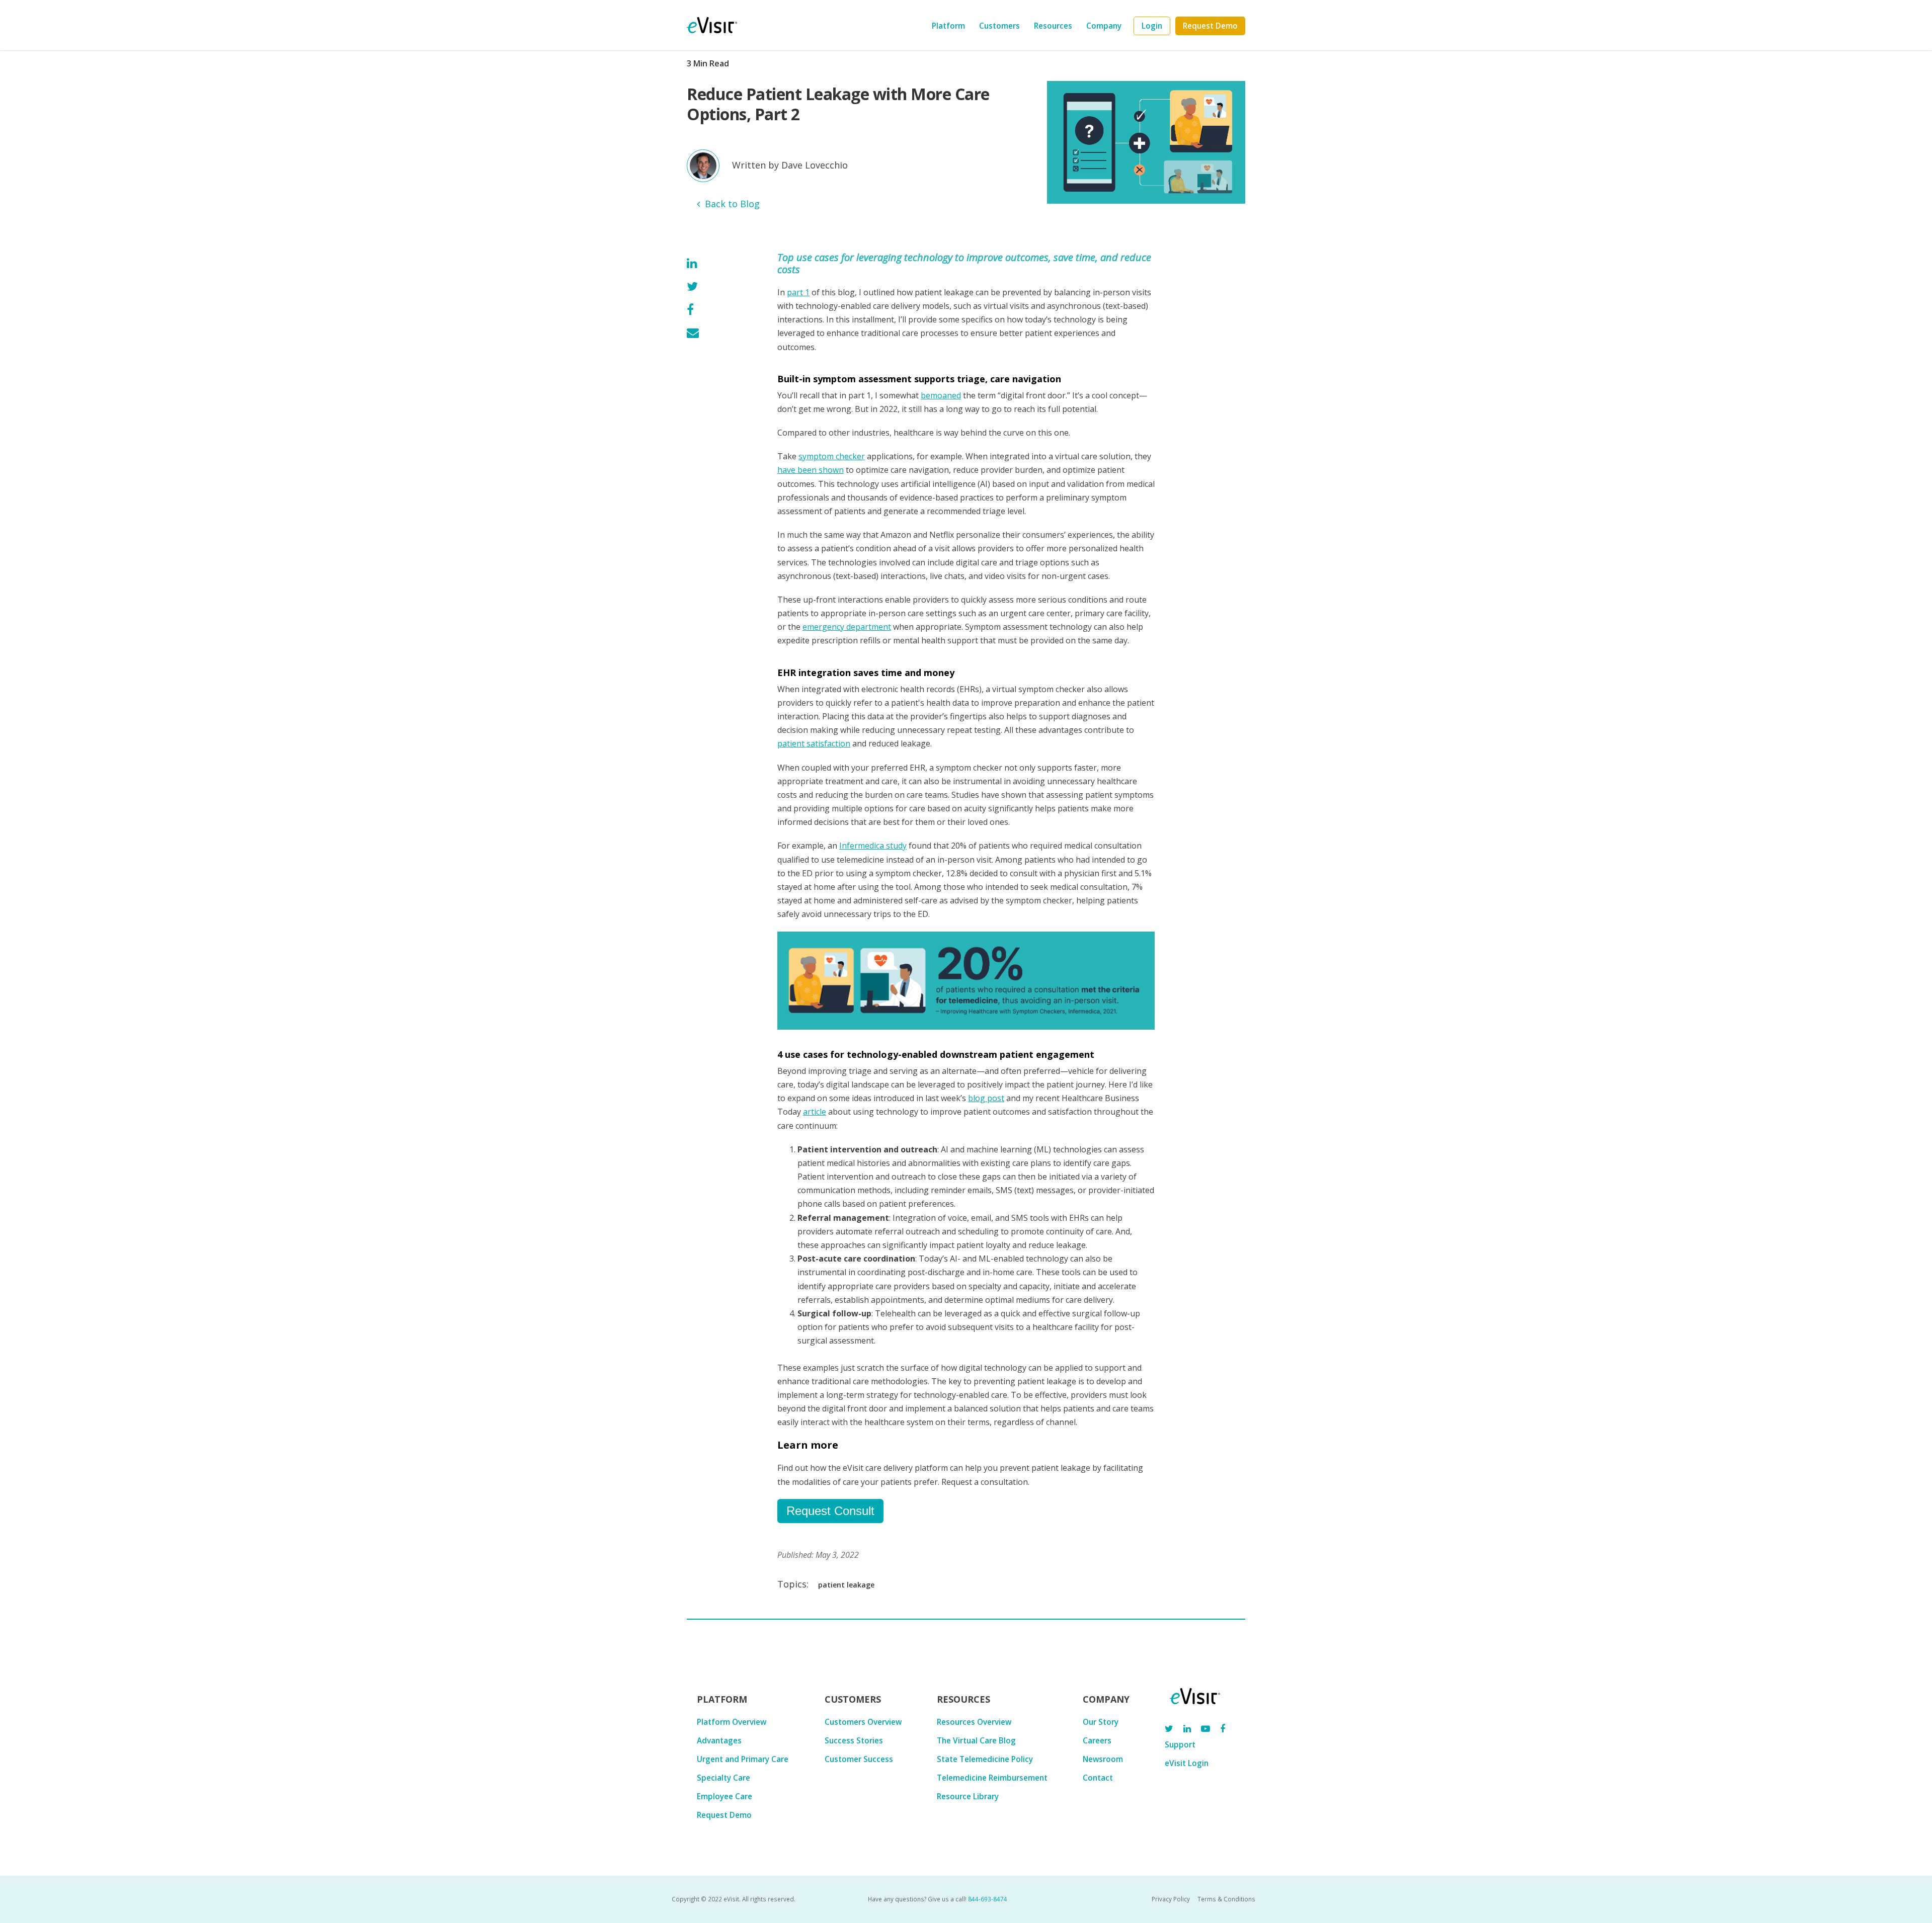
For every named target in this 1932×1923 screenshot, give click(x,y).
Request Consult (830, 1511)
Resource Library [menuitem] (968, 1796)
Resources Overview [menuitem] (974, 1722)
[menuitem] (1152, 26)
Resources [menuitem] (1053, 26)
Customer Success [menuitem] (859, 1759)
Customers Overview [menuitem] (863, 1722)
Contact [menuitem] (1098, 1778)
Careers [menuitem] (1097, 1740)
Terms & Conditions (1226, 1899)
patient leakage (846, 1585)
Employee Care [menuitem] (725, 1796)
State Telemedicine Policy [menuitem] (985, 1759)
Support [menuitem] (1180, 1744)
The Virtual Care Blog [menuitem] (976, 1740)
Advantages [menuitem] (719, 1740)
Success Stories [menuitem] (854, 1740)
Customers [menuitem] (999, 26)
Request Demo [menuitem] (724, 1815)
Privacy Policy (1171, 1899)
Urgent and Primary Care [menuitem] (743, 1759)
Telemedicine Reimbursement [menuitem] (992, 1778)
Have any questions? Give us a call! (938, 1899)
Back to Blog (732, 204)
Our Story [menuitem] (1101, 1722)
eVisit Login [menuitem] (1187, 1763)
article (815, 1112)
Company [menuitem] (1104, 26)
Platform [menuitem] (948, 26)
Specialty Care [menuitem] (723, 1778)
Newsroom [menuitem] (1103, 1759)
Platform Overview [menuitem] (732, 1722)
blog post (986, 1098)
